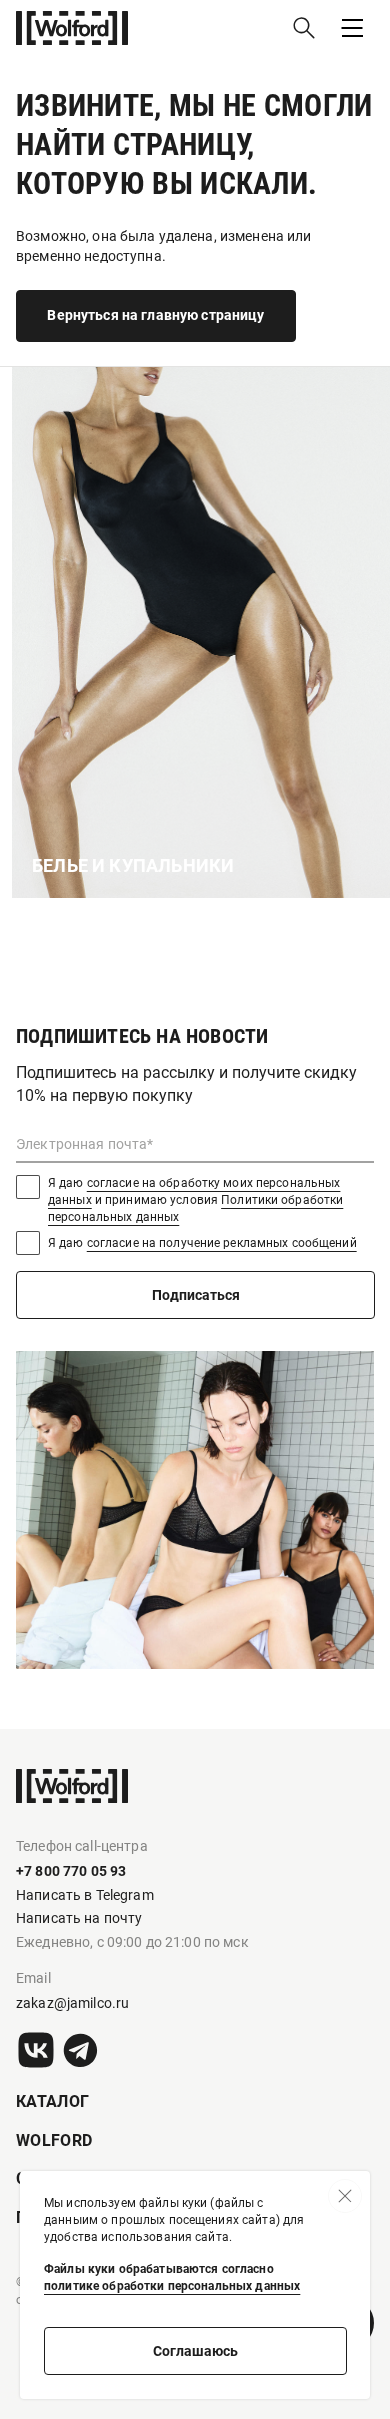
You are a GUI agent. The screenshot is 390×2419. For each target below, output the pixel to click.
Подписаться (196, 1295)
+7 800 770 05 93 (71, 1871)
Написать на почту (79, 1918)
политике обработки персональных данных (172, 2286)
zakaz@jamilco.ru (72, 2003)
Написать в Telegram (85, 1895)
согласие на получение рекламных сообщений (222, 1243)
